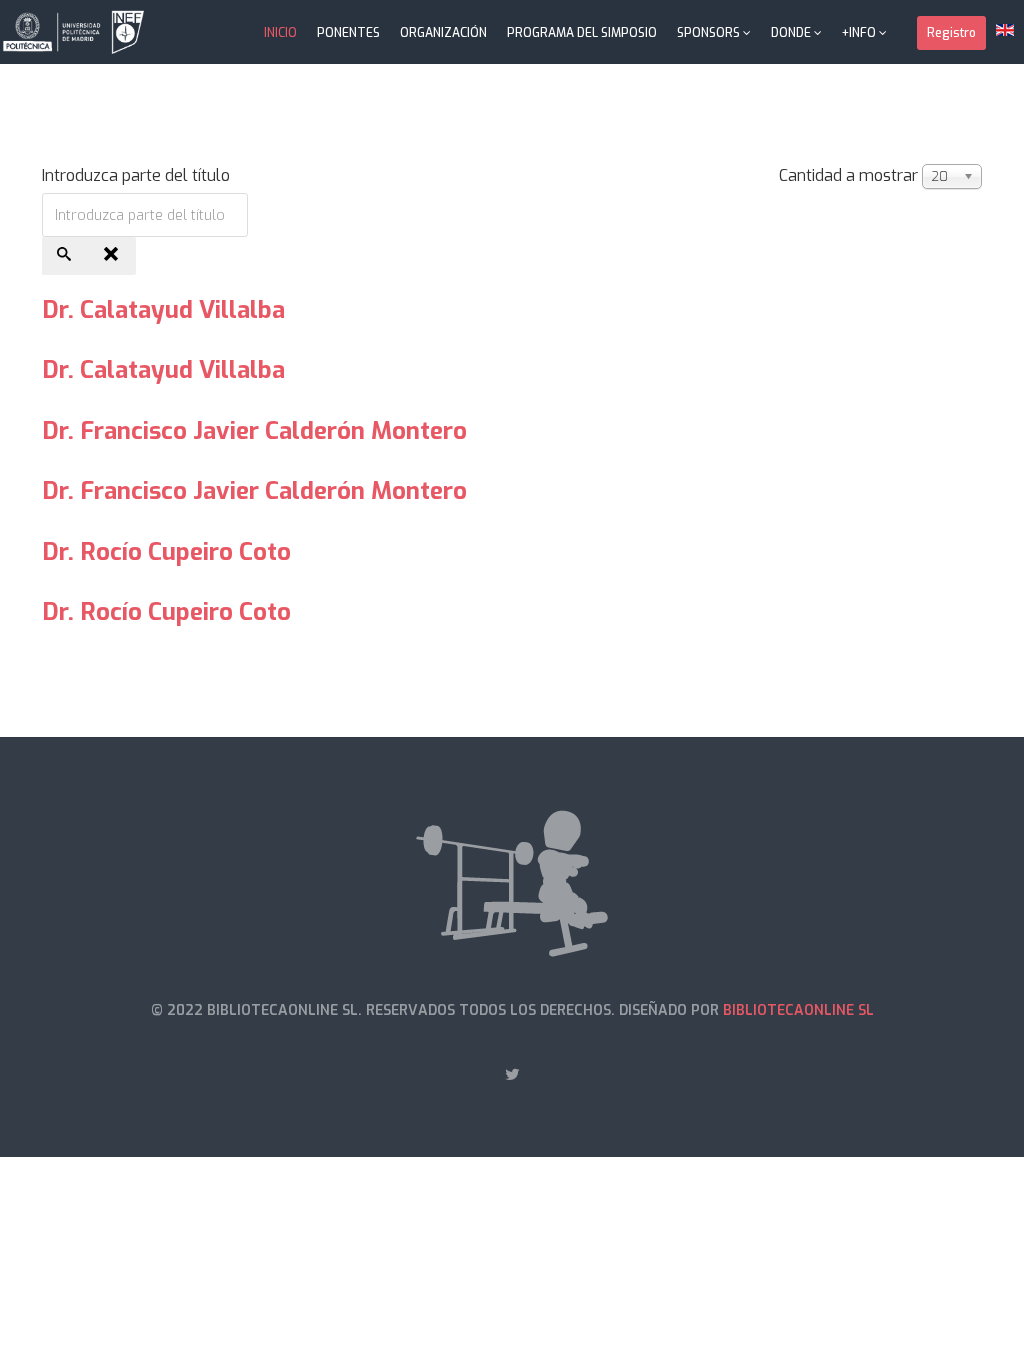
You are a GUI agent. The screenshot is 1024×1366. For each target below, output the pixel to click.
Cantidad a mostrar (848, 175)
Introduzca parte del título (138, 175)
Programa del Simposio (582, 33)
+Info (859, 33)
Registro (951, 33)
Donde (791, 33)
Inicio (280, 33)
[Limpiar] (113, 256)
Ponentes (348, 33)
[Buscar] (66, 256)
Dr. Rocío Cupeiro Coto (166, 552)
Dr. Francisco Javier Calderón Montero (254, 431)
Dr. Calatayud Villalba (163, 310)
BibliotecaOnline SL (798, 1010)
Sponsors (708, 33)
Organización (443, 33)
